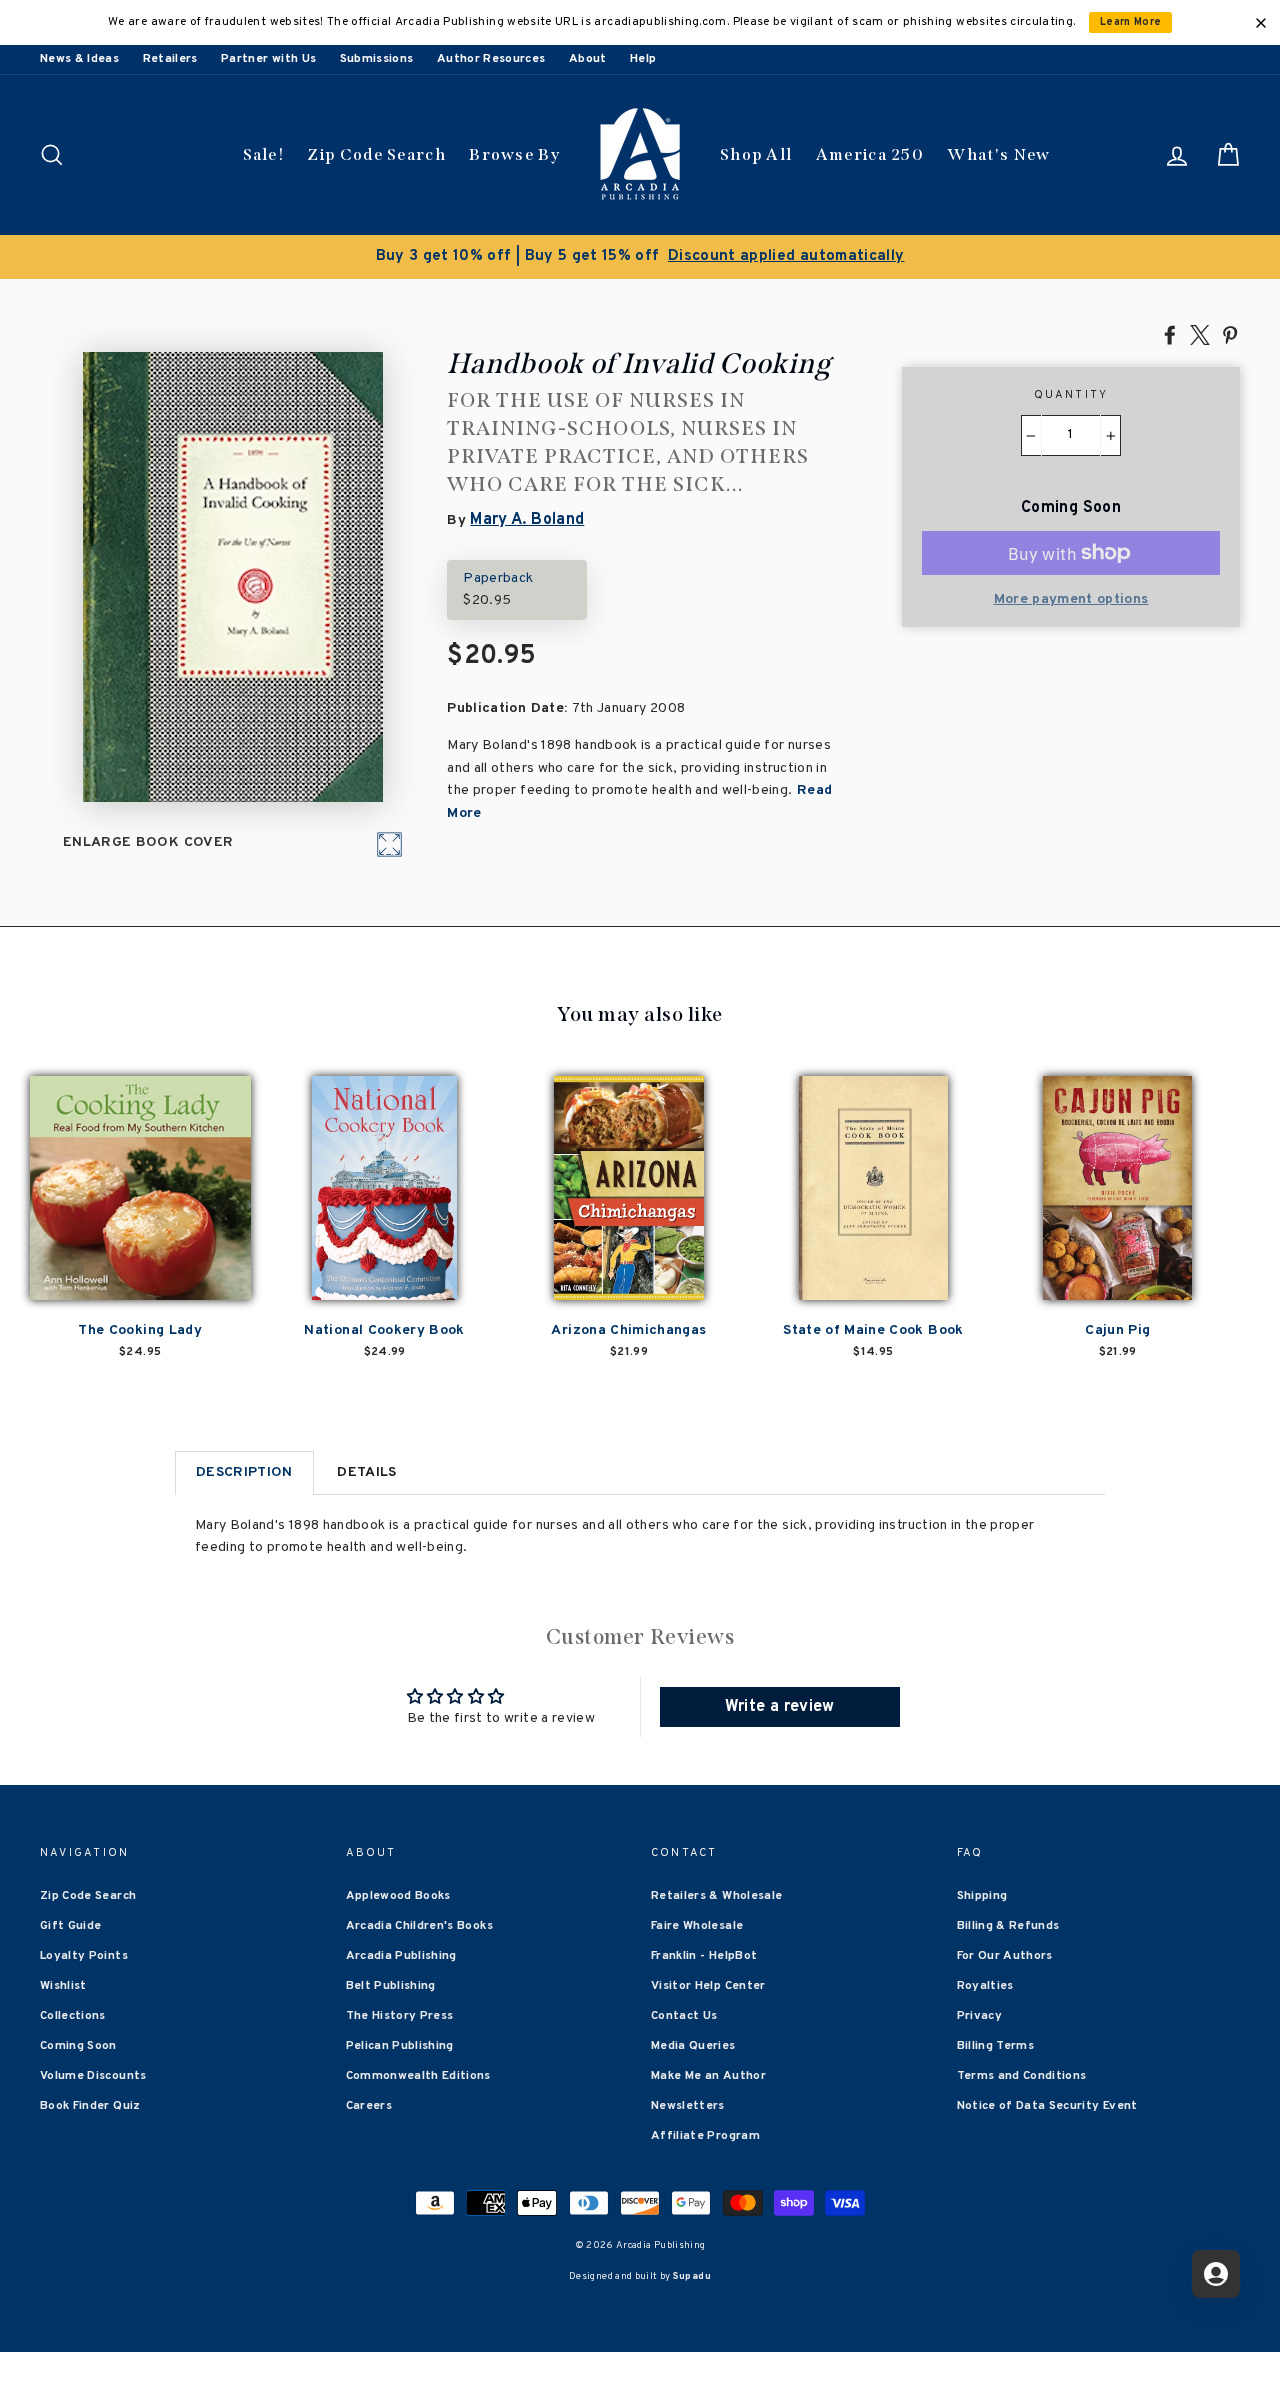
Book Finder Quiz (90, 2106)
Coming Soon (78, 2046)
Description (244, 1472)
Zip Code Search (376, 154)
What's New (998, 154)
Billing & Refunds (1008, 1926)
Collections (73, 2016)
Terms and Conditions (1022, 2076)
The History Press (400, 2016)
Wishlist (63, 1986)
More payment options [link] (1071, 599)
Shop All (756, 154)
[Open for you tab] (1216, 2274)
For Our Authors (1005, 1956)
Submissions (377, 59)
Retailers (170, 59)
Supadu (692, 2276)
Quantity (1071, 395)
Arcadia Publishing (401, 1956)
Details (366, 1472)
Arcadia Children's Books (419, 1926)
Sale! (264, 154)
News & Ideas (79, 59)
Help (643, 59)
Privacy (979, 2016)
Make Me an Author (708, 2076)
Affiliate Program (705, 2136)
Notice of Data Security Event (1047, 2106)
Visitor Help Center (708, 1986)
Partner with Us (268, 59)
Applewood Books (398, 1896)
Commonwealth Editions (418, 2076)
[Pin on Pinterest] (1230, 334)
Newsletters (688, 2106)
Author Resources (491, 59)
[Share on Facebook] (1170, 334)
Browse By (514, 154)
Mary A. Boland (527, 520)
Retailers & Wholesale (716, 1896)
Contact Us (684, 2016)
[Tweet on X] (1200, 334)
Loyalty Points (84, 1956)
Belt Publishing (391, 1986)
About (588, 59)
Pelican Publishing (400, 2046)
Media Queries (693, 2046)
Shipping (982, 1896)
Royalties (985, 1986)
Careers (369, 2106)
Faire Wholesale (697, 1926)
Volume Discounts (93, 2076)
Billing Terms (996, 2046)
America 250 (870, 154)
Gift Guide (71, 1926)
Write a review (780, 1707)
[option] (640, 257)
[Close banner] (1261, 23)
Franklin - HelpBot (704, 1956)
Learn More (1131, 22)
